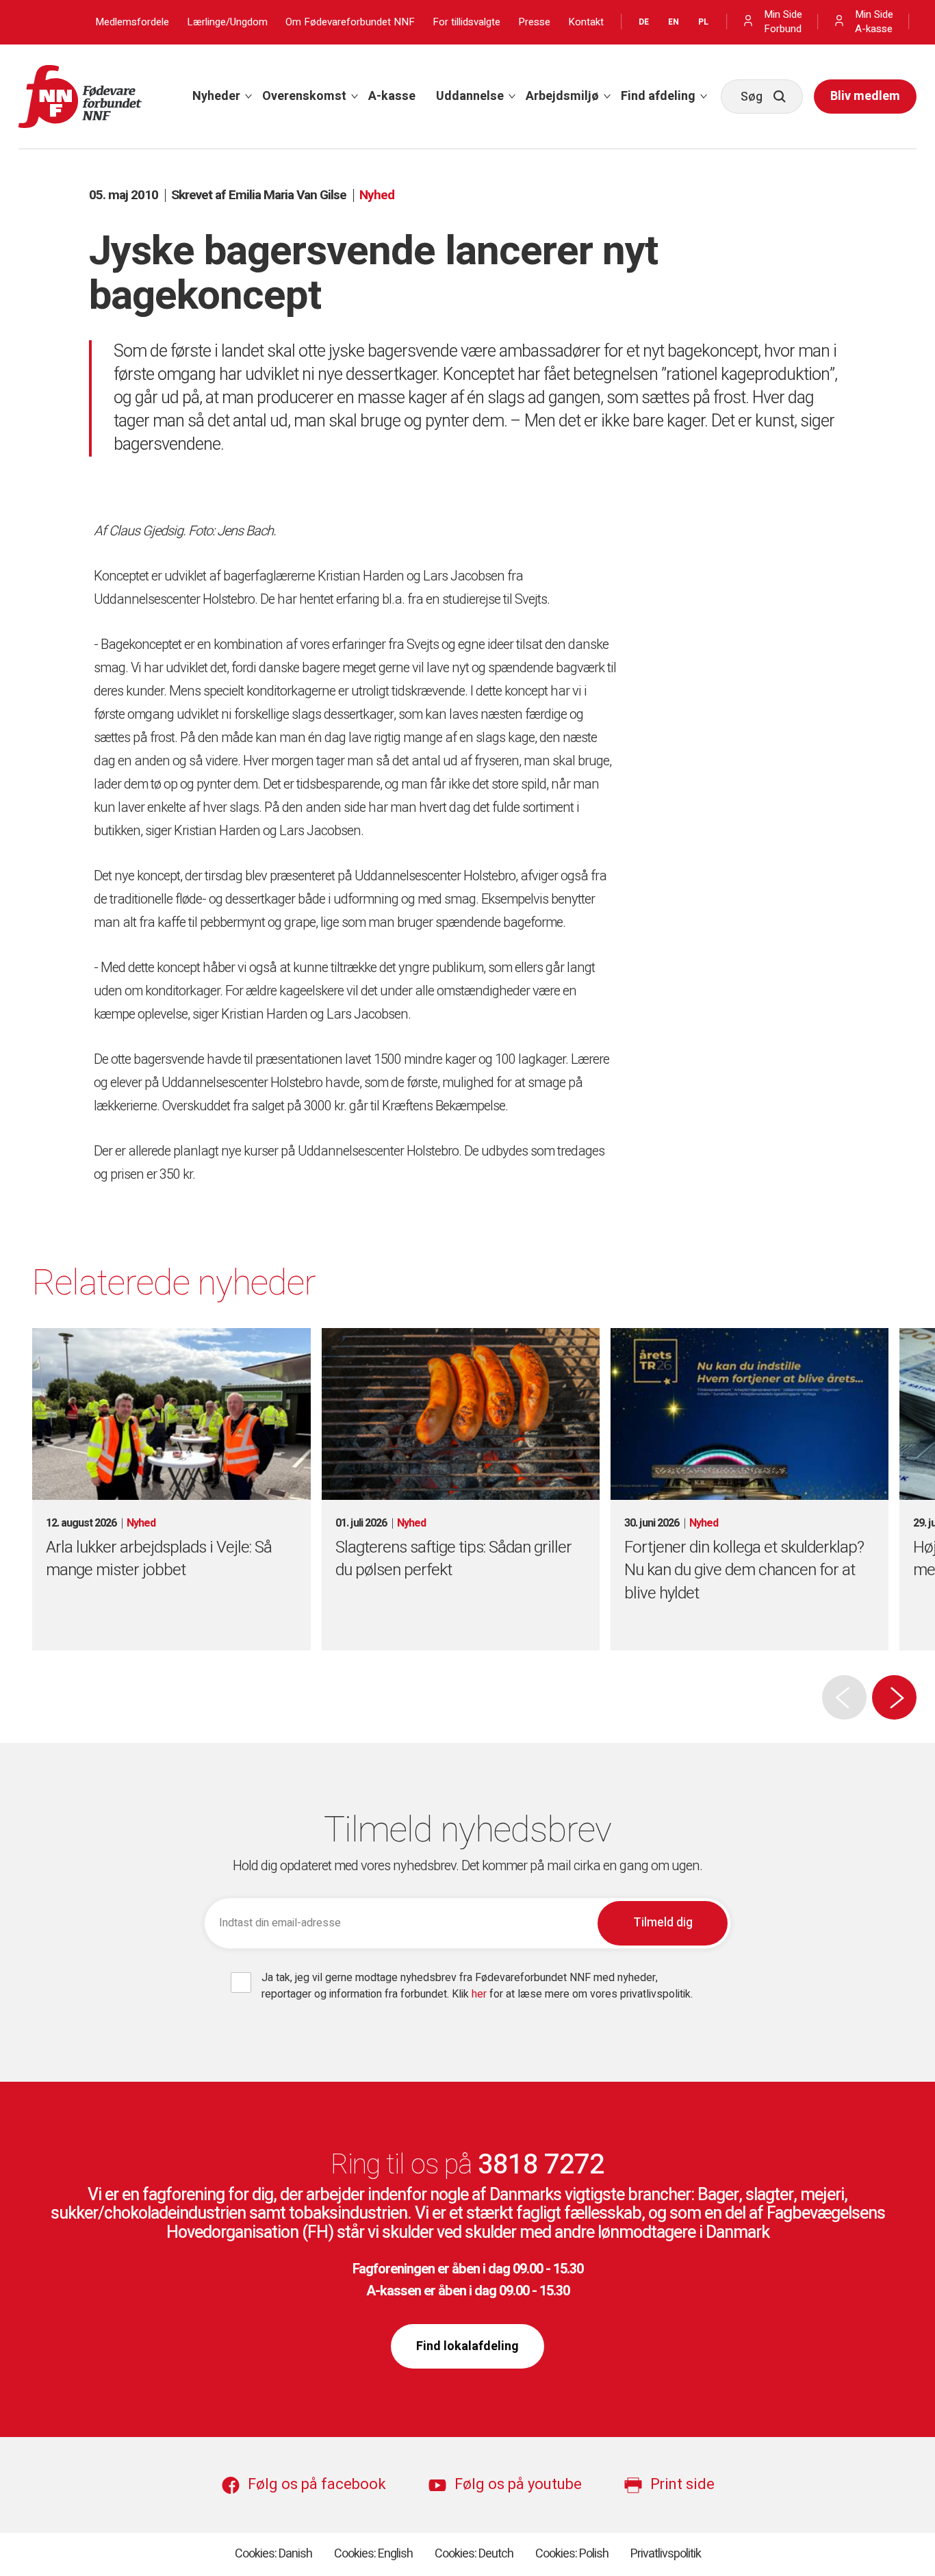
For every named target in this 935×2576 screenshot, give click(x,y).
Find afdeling (658, 96)
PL (703, 22)
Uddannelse (470, 96)
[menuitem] (217, 97)
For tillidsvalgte (466, 22)
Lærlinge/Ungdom (227, 22)
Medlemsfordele (132, 22)
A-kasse (392, 96)
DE (644, 22)
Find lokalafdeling (467, 2346)
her (481, 1994)
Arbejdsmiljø (562, 96)
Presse (534, 22)
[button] (894, 1697)
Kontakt (586, 22)
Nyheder (216, 96)
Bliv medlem (865, 96)
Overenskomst (304, 96)
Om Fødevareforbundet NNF (350, 22)
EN (674, 22)
